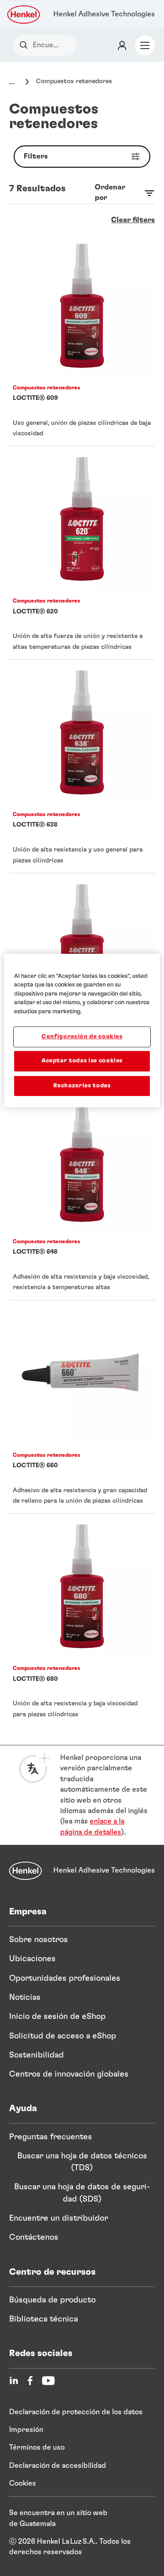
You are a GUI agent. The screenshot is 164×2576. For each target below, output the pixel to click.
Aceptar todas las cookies (82, 1061)
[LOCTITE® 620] (82, 553)
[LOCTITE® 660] (82, 1407)
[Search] (26, 45)
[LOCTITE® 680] (82, 1620)
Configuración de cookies (82, 1037)
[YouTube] (48, 2381)
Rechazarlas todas (82, 1085)
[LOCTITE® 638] (82, 766)
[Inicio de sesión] (122, 45)
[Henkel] (26, 1871)
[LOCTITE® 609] (82, 340)
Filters (36, 156)
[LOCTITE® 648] (82, 1193)
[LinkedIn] (14, 2381)
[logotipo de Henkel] (24, 15)
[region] (82, 1030)
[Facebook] (30, 2381)
